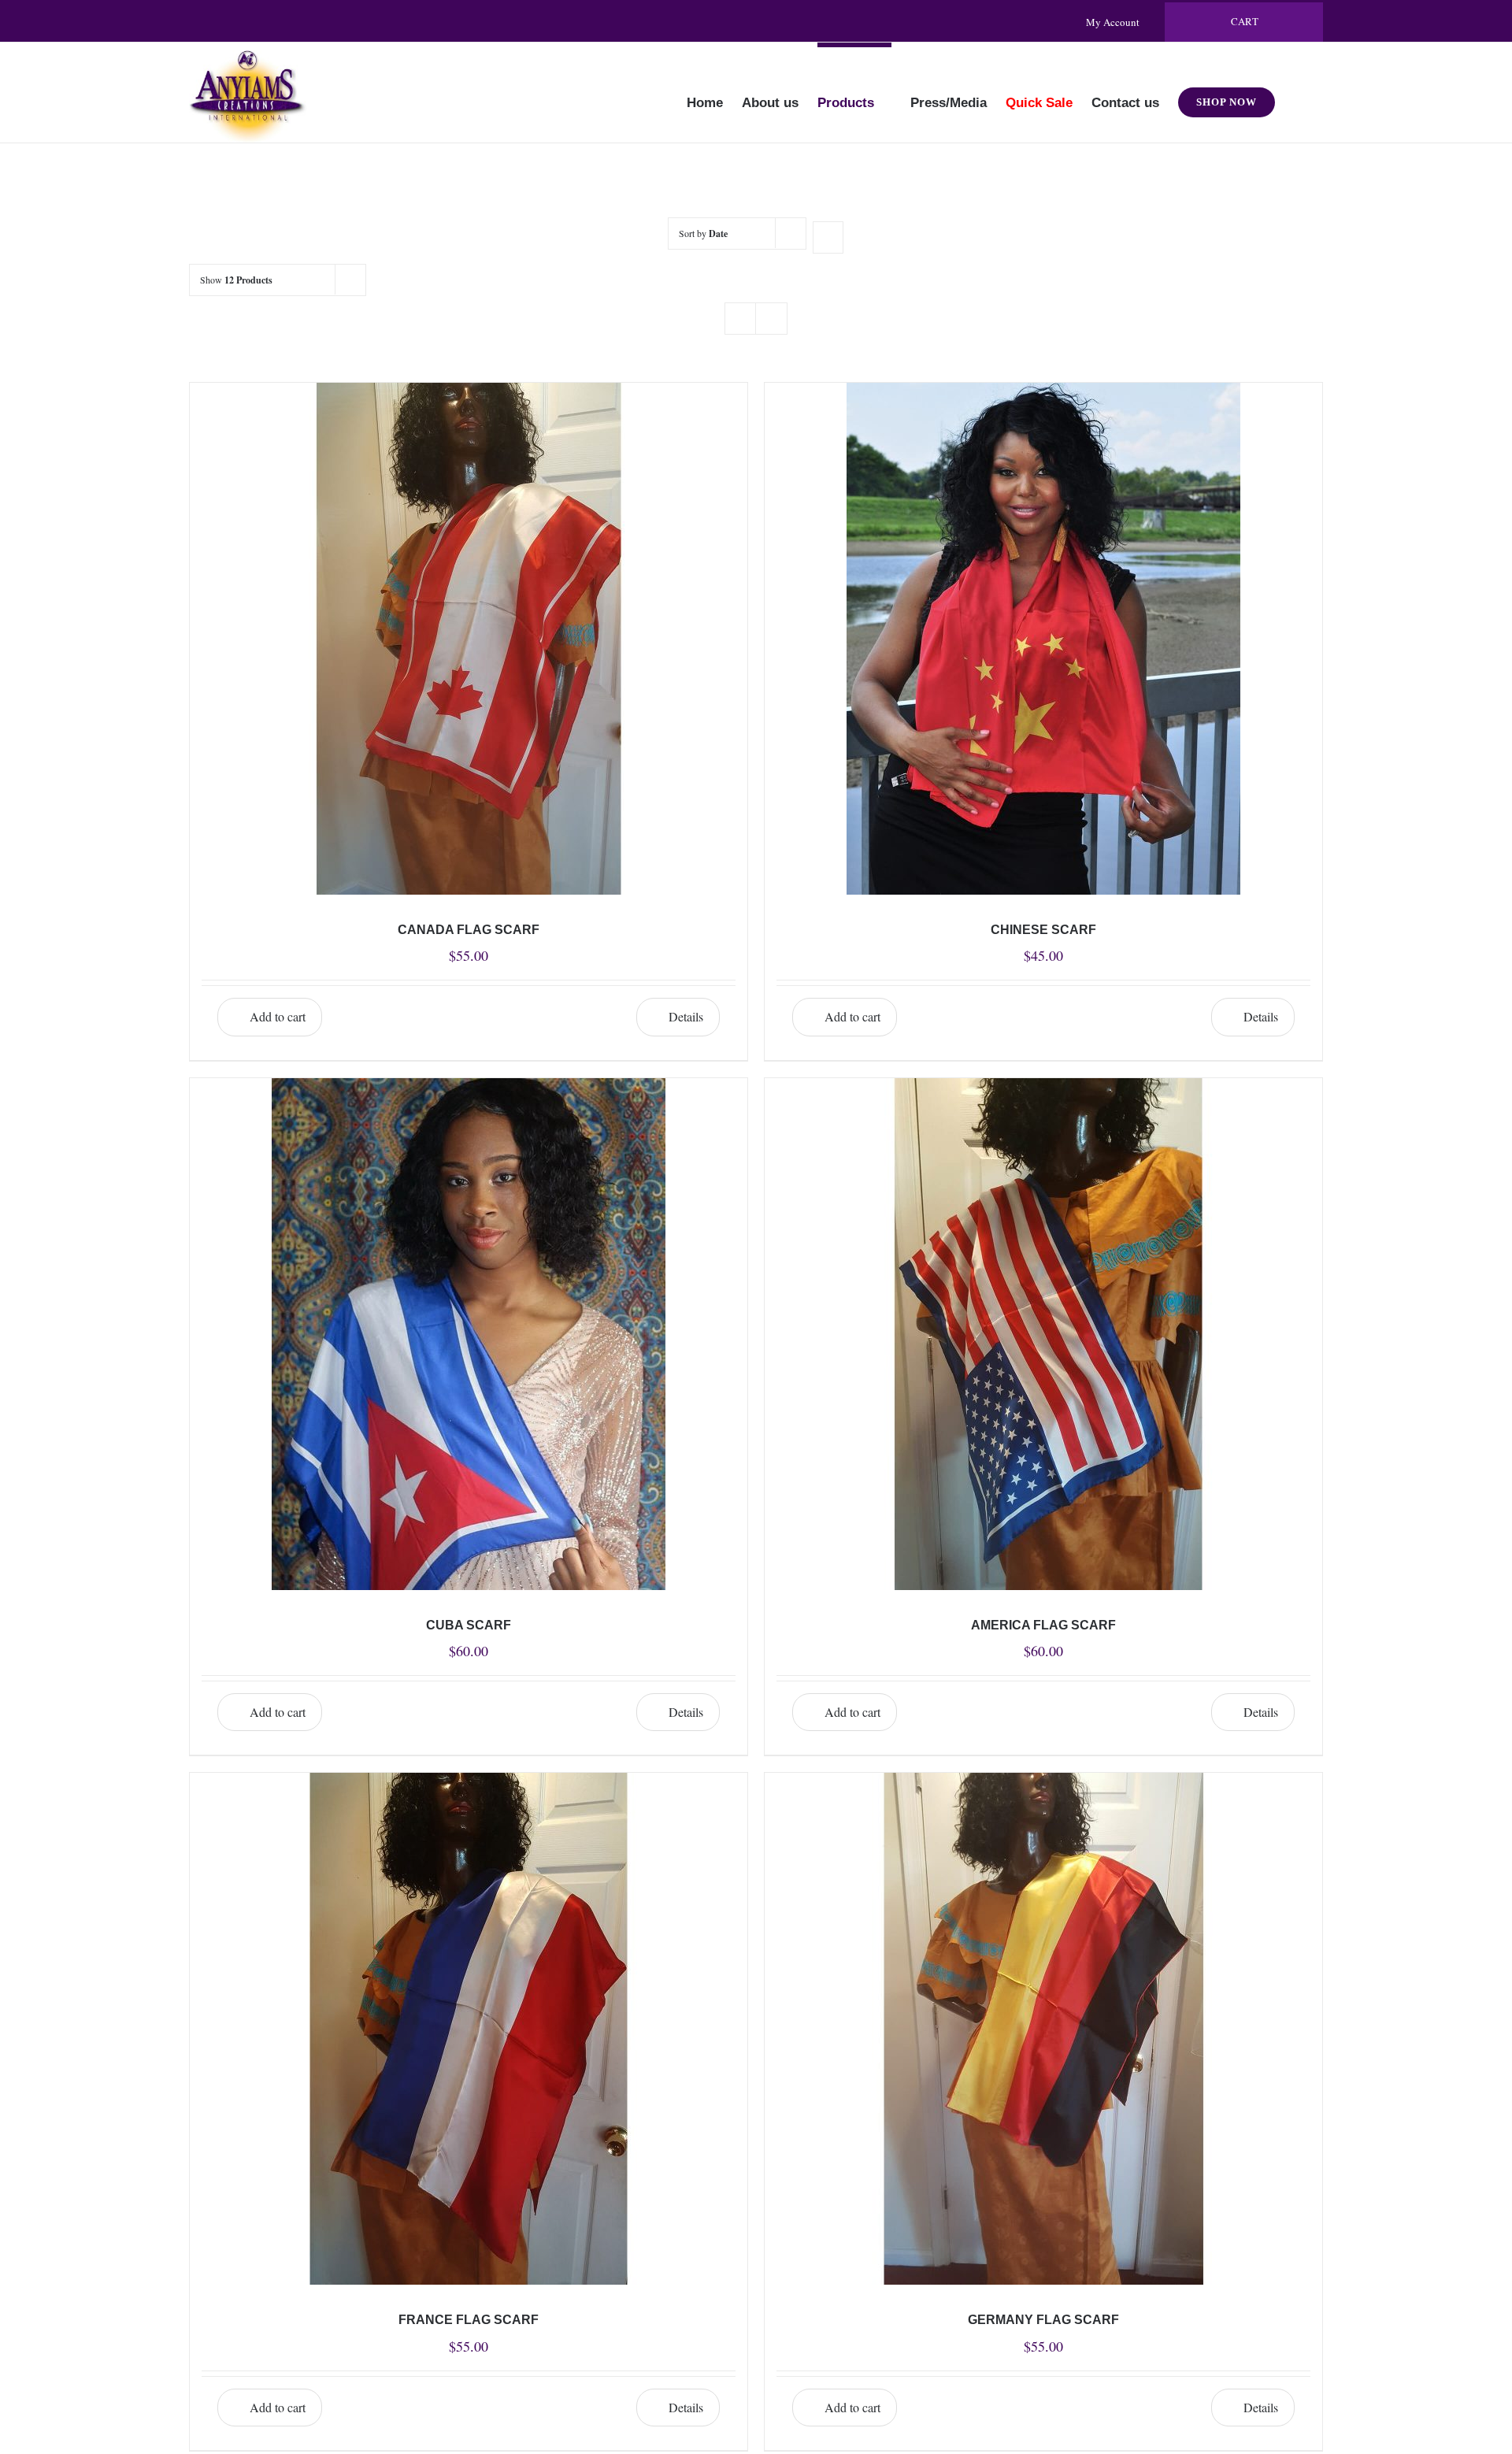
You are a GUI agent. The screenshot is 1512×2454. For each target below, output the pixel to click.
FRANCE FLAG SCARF (469, 2320)
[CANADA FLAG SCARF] (469, 639)
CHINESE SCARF (1043, 930)
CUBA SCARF (469, 1625)
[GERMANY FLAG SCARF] (1043, 2029)
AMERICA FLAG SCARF (1043, 1625)
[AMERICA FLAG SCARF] (1043, 1334)
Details (686, 1016)
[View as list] (771, 319)
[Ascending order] (828, 237)
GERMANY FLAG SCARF (1043, 2320)
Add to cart (278, 1016)
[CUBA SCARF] (469, 1334)
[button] (1299, 92)
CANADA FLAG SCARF (469, 930)
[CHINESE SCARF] (1043, 639)
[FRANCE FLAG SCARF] (469, 2029)
